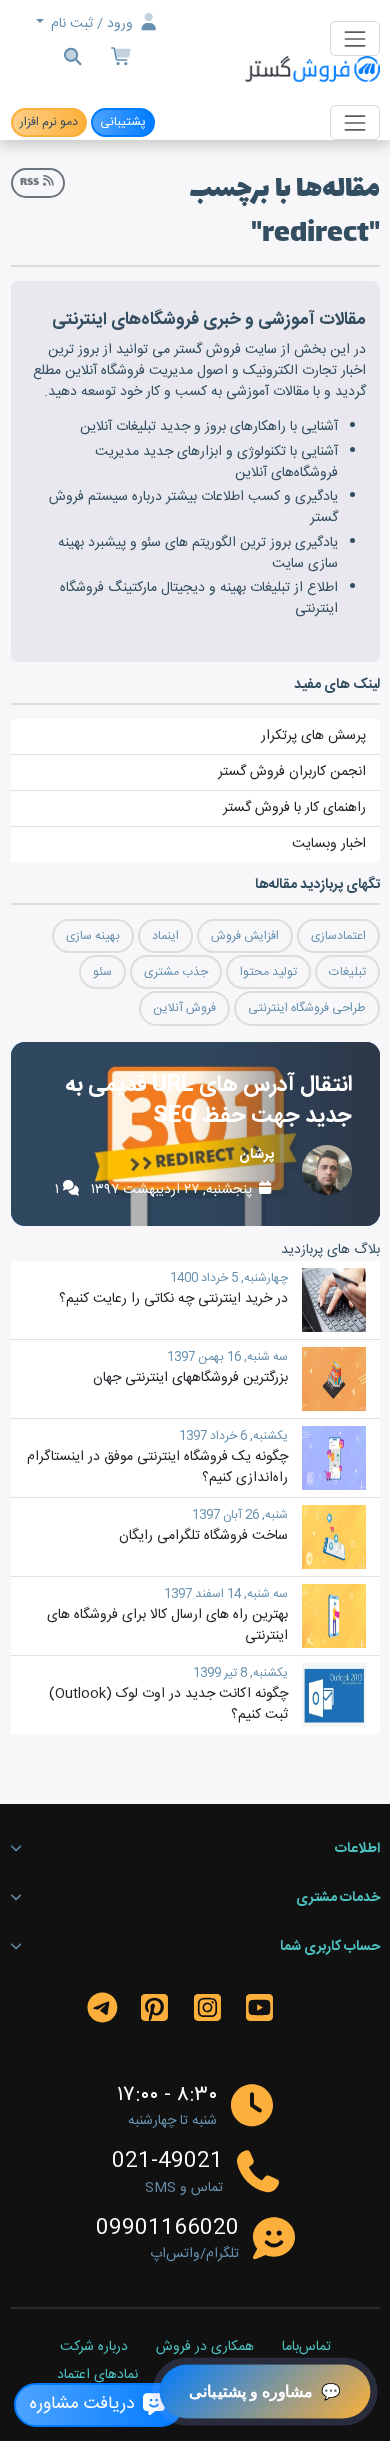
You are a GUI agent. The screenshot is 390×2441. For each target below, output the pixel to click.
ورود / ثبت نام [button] (92, 24)
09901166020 (167, 2229)
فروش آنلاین (184, 1008)
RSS (30, 182)
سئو (102, 972)
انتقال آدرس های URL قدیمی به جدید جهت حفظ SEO (208, 1100)
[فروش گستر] (312, 70)
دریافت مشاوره (85, 2404)
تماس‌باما (306, 2348)
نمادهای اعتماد (97, 2376)
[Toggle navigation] (354, 38)
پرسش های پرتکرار (313, 736)
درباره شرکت (94, 2348)
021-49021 (167, 2162)
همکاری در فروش (205, 2348)
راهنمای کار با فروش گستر (294, 808)
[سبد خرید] (123, 59)
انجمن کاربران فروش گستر (292, 772)
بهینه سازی (93, 936)
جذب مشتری (176, 972)
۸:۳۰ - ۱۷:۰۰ (167, 2095)
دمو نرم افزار (49, 122)
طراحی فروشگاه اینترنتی (307, 1008)
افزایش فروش (245, 936)
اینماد (165, 936)
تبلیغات (347, 972)
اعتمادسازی (338, 936)
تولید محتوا (268, 972)
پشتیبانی (123, 122)
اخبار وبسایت (329, 844)
